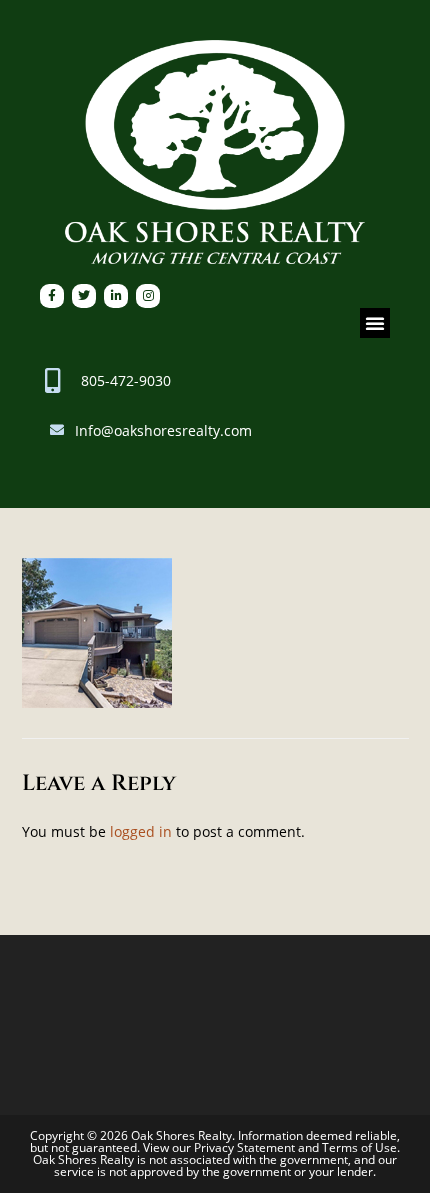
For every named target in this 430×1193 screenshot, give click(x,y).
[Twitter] (84, 296)
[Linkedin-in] (116, 296)
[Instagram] (148, 296)
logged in (141, 831)
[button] (375, 323)
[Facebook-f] (52, 296)
